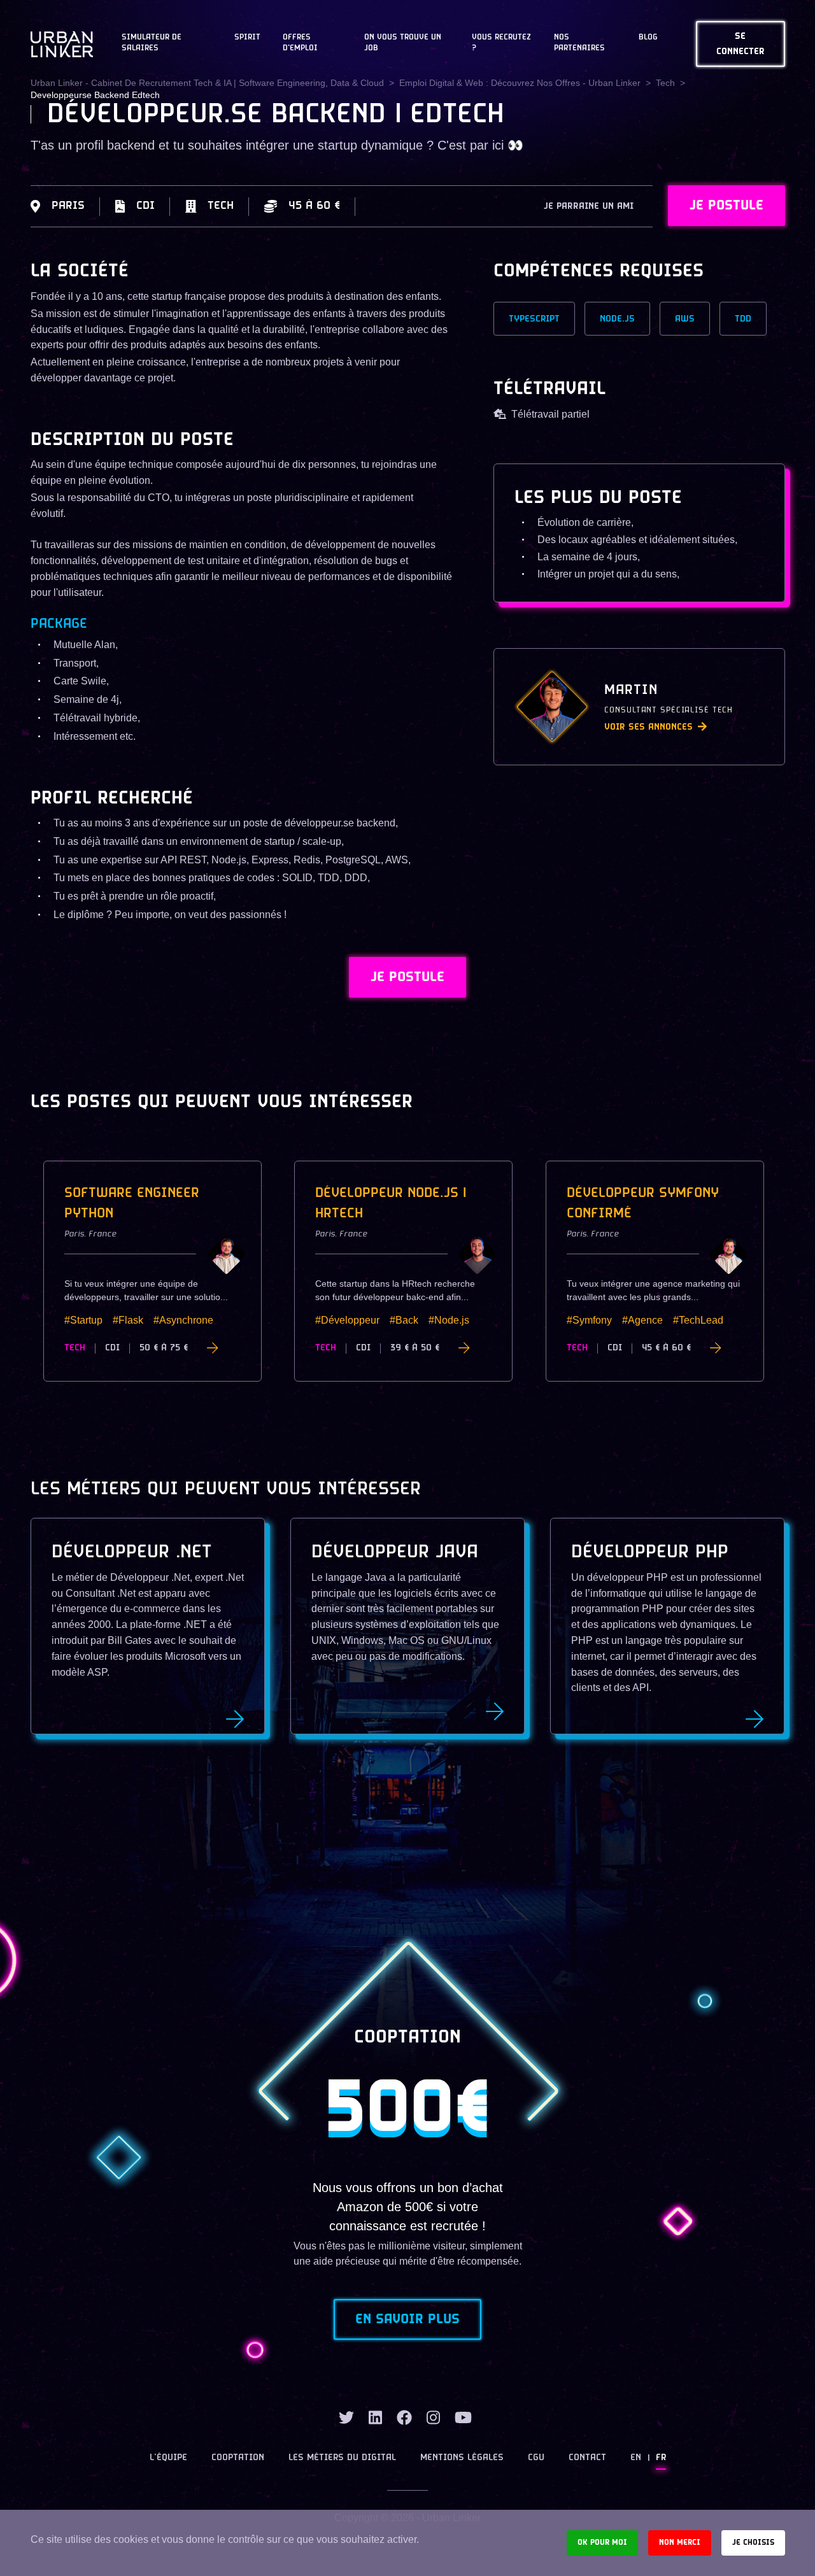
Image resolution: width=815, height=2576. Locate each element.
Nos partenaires (579, 43)
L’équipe (168, 2458)
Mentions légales (462, 2458)
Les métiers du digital (342, 2458)
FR (661, 2458)
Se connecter (741, 44)
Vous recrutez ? (501, 43)
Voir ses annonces (648, 727)
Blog (648, 38)
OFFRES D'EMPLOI (300, 43)
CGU (536, 2458)
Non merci (680, 2543)
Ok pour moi (602, 2543)
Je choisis (753, 2543)
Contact (587, 2458)
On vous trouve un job (403, 43)
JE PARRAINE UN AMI (589, 207)
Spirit (247, 38)
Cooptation (238, 2458)
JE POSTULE (726, 206)
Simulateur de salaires (152, 43)
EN (636, 2458)
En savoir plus (407, 2319)
